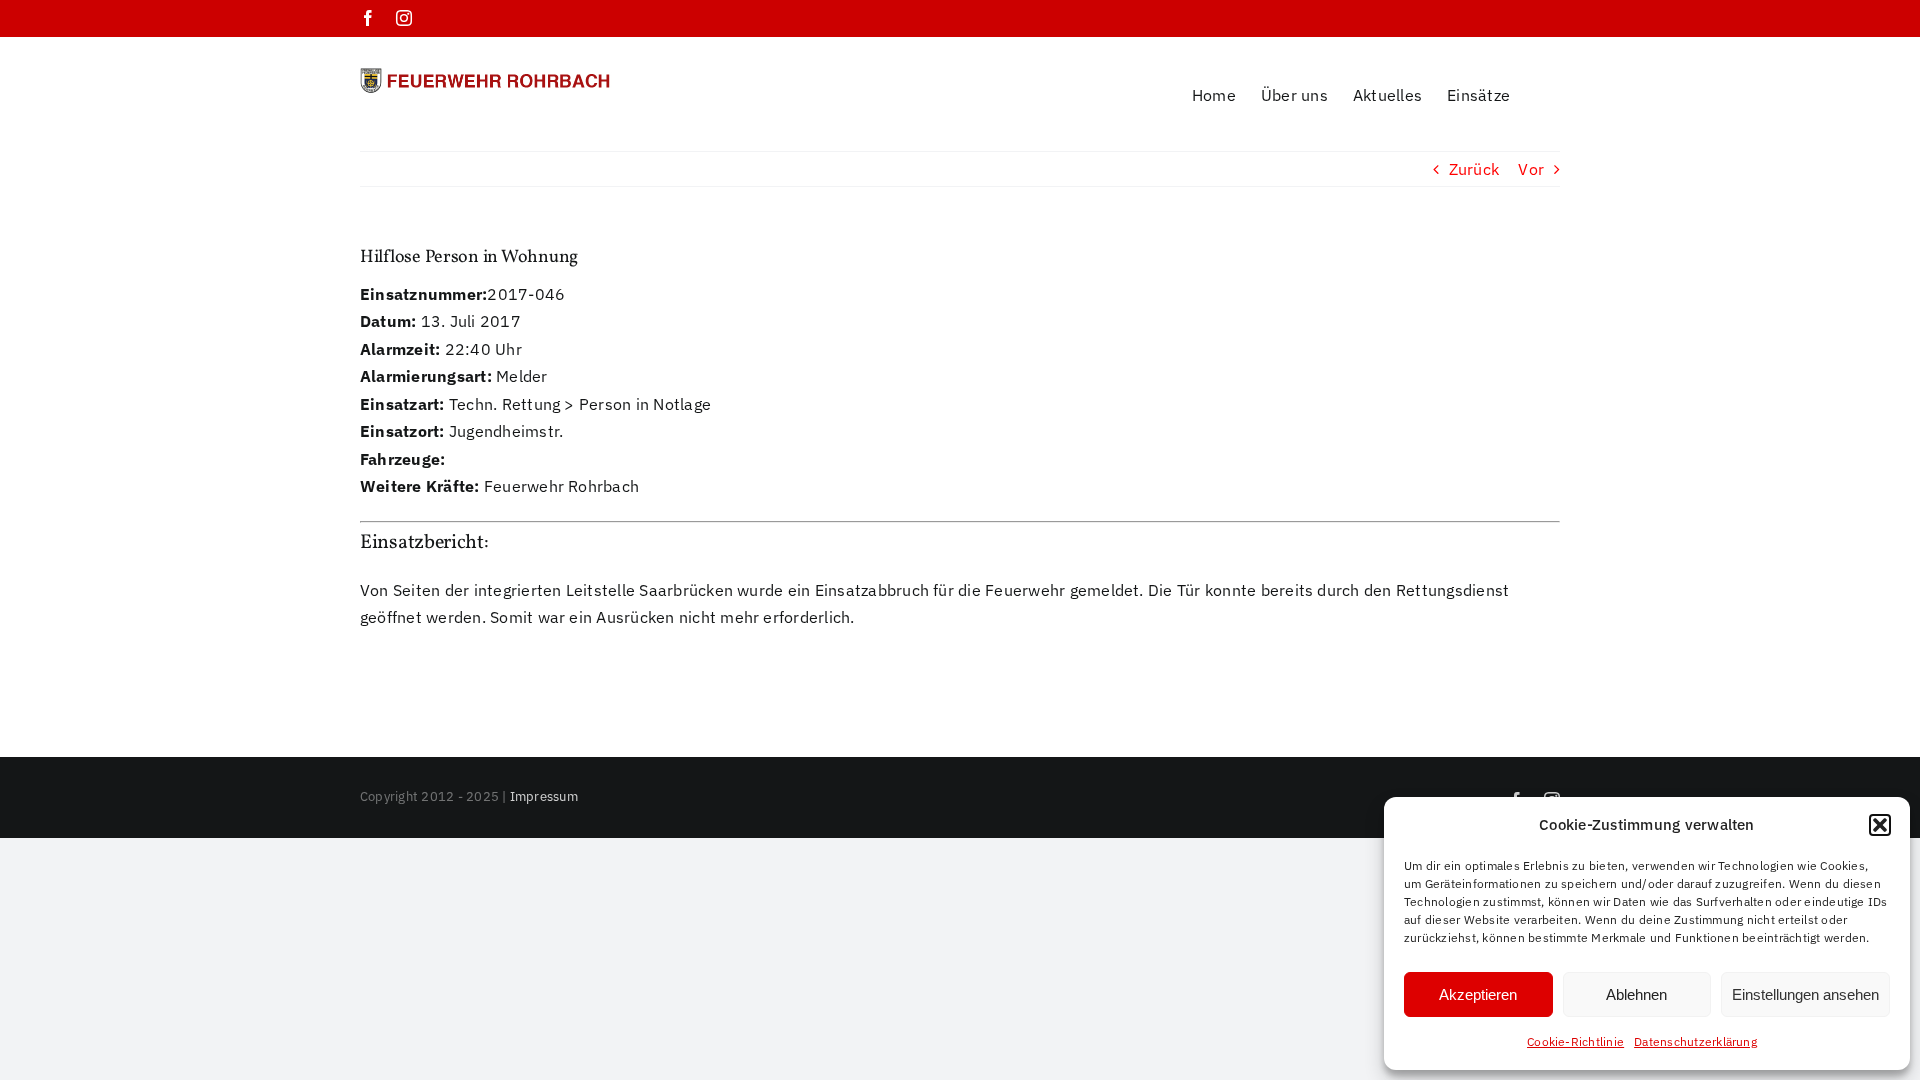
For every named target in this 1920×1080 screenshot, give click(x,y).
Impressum (544, 796)
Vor (1531, 169)
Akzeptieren (1478, 994)
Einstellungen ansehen (1805, 994)
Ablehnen (1636, 994)
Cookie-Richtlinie (1575, 1041)
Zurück (1474, 169)
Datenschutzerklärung (1695, 1041)
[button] (1880, 825)
